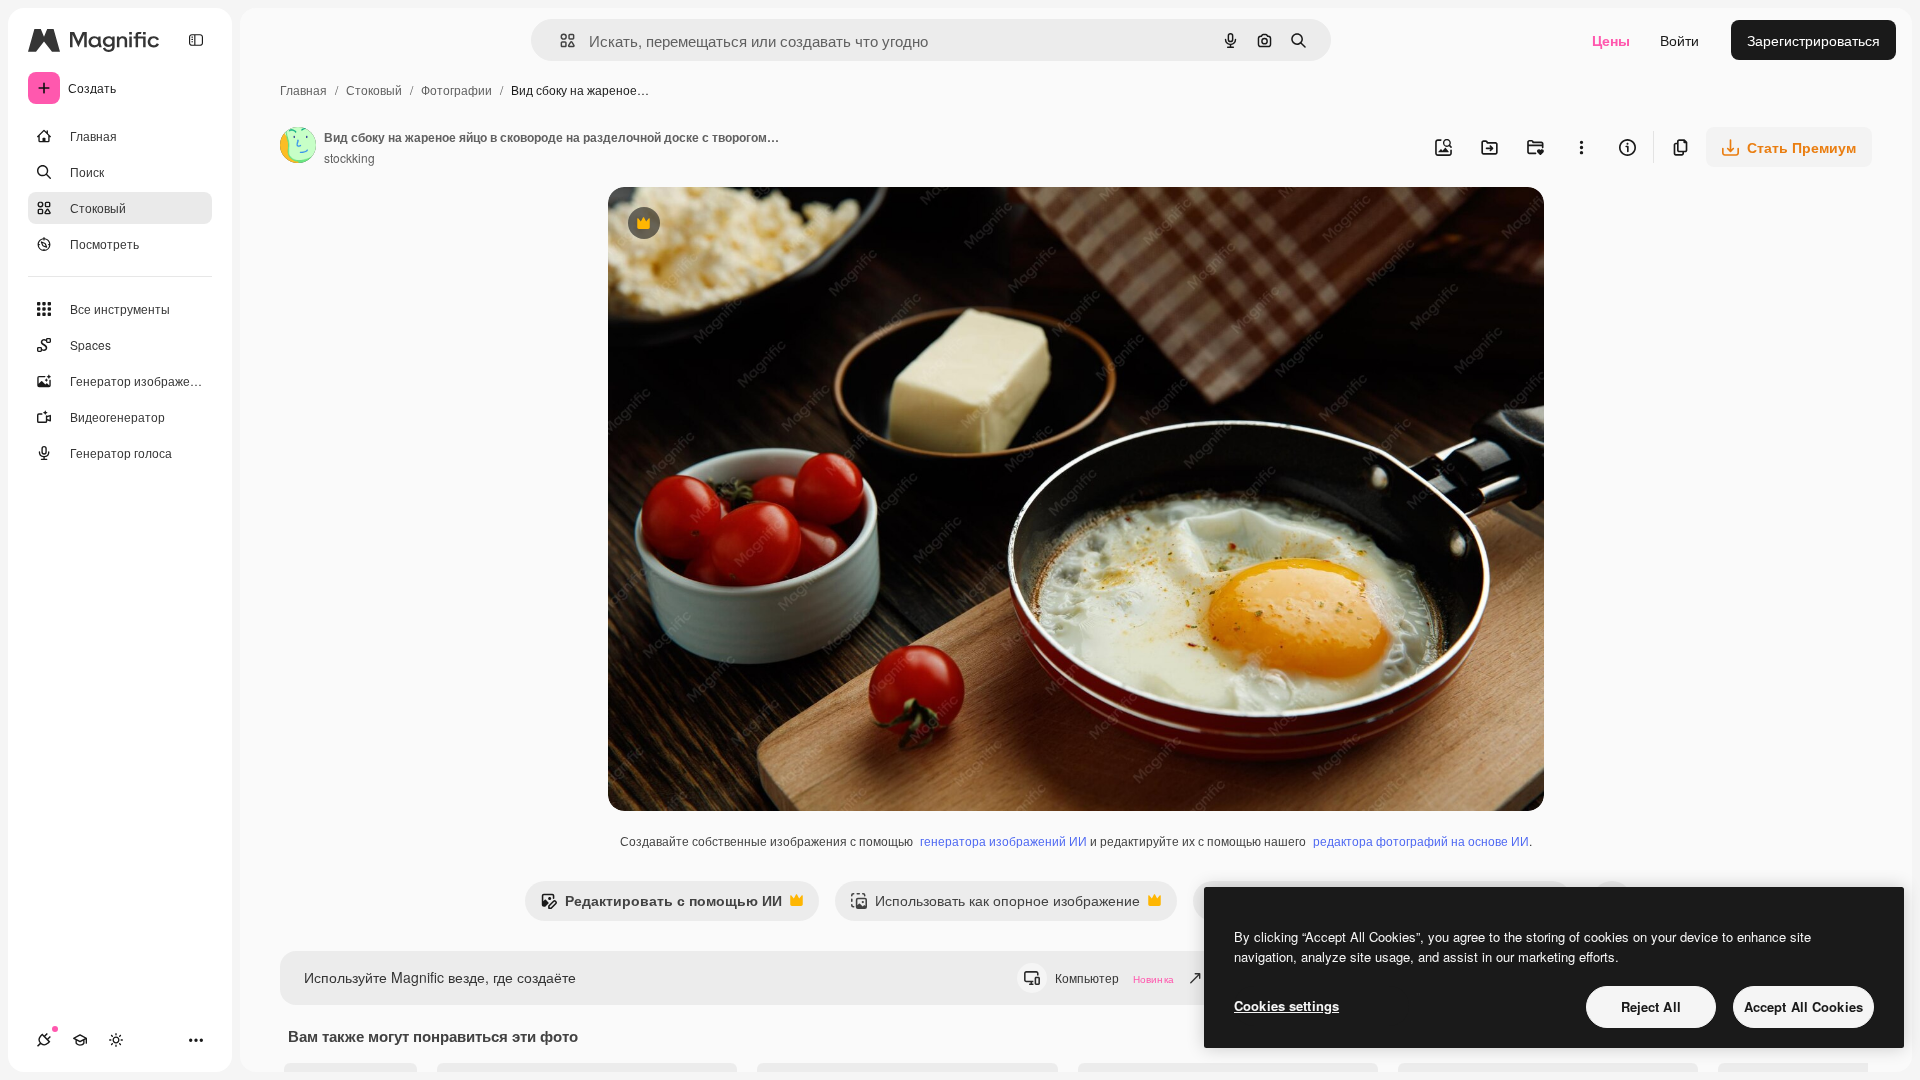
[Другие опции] (1581, 147)
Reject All (1651, 1006)
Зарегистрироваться (1813, 40)
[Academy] (80, 1040)
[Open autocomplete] (559, 40)
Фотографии (456, 89)
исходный (742, 225)
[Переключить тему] (116, 1040)
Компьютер (1114, 977)
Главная (303, 89)
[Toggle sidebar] (196, 40)
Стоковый (374, 89)
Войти (1679, 40)
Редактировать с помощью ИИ (661, 905)
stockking (349, 157)
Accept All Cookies (1803, 1006)
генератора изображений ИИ (1003, 840)
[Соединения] (44, 1040)
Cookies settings (1286, 1005)
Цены (1611, 40)
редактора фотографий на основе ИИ (1421, 840)
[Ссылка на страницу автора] (298, 147)
